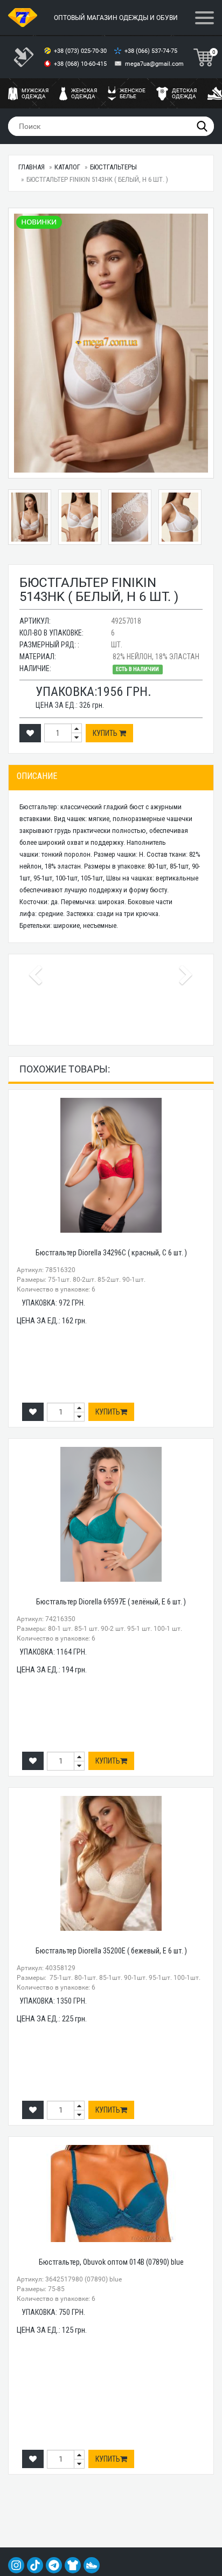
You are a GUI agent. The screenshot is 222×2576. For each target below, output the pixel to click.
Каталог (67, 167)
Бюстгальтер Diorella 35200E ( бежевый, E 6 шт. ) (111, 1951)
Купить (106, 733)
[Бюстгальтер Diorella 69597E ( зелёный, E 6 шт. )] (111, 1514)
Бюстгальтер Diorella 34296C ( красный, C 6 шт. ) (111, 1253)
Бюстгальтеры (113, 167)
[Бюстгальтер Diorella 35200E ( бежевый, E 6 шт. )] (111, 1863)
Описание (37, 776)
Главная (32, 167)
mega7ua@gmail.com (154, 64)
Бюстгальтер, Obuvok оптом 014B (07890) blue (111, 2262)
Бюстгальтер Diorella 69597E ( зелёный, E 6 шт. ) (111, 1602)
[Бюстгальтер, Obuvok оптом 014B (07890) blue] (111, 2194)
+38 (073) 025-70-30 (81, 51)
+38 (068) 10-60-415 (81, 64)
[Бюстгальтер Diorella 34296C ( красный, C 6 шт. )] (111, 1165)
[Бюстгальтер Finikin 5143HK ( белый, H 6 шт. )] (111, 343)
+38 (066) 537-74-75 (152, 51)
